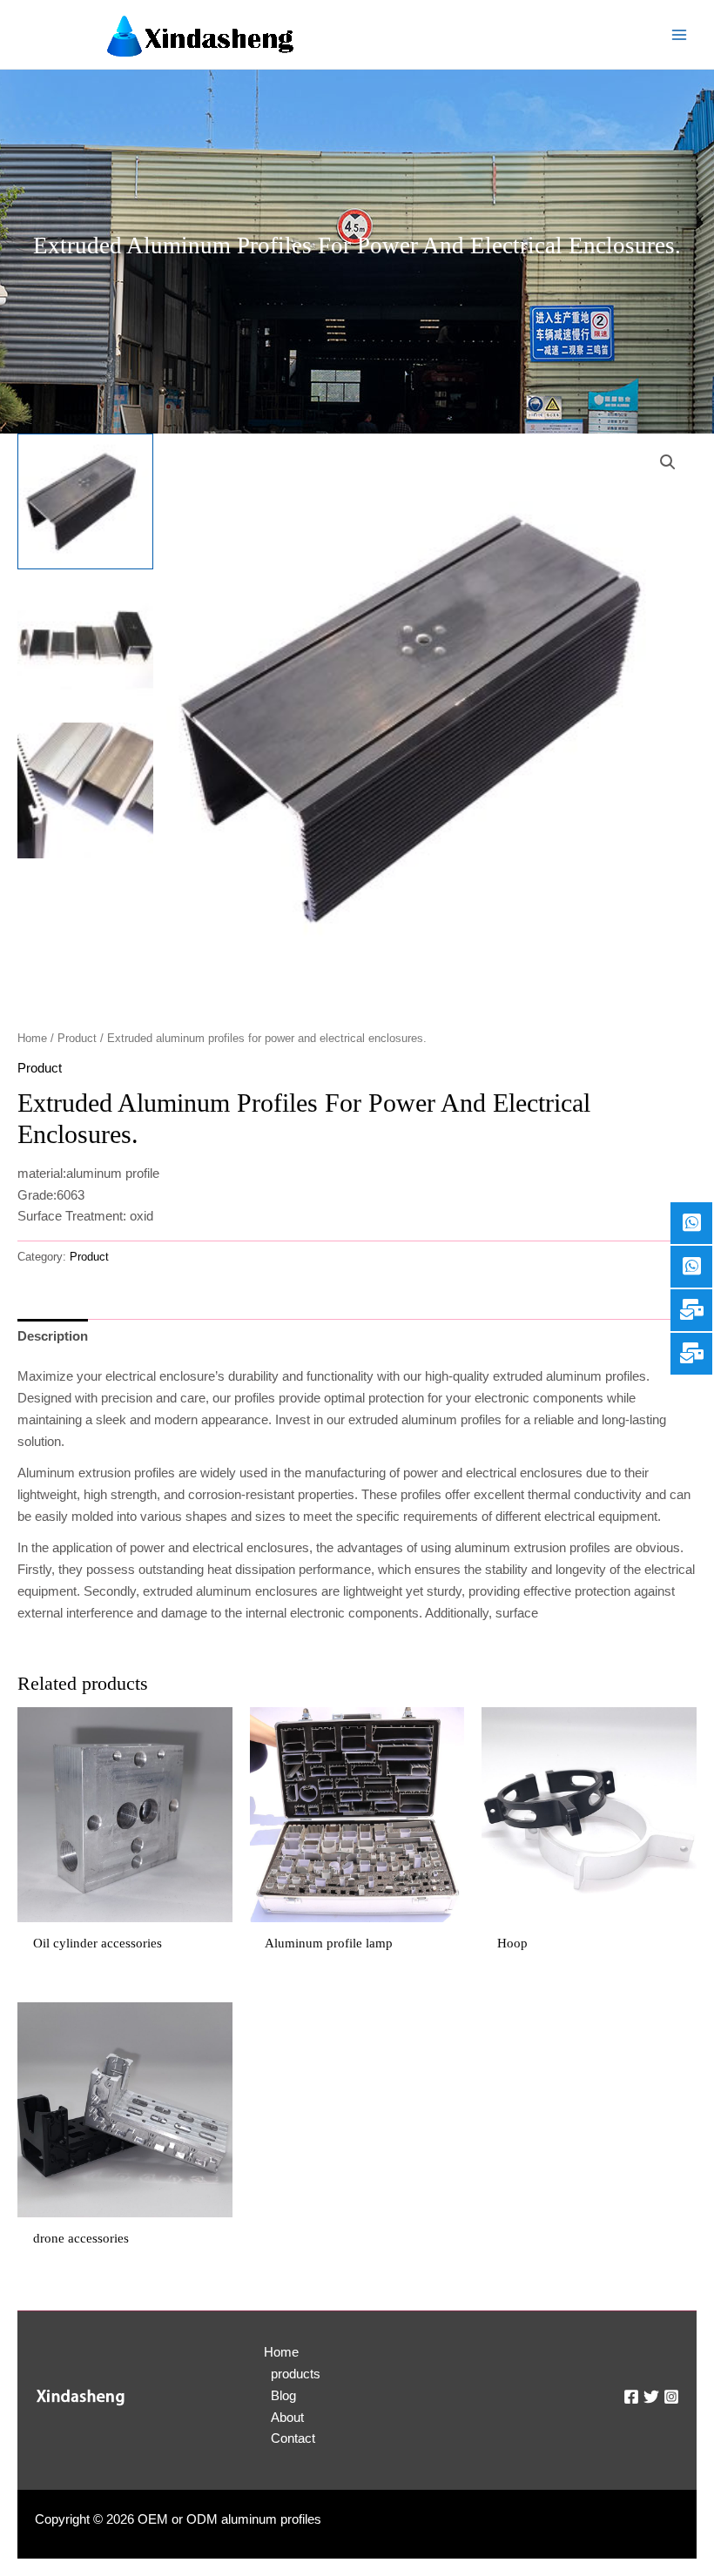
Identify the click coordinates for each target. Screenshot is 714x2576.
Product (77, 1038)
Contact (293, 2438)
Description (53, 1336)
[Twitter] (651, 2397)
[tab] (53, 1336)
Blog (283, 2396)
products (296, 2374)
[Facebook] (631, 2397)
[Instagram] (671, 2397)
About (287, 2418)
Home (32, 1038)
